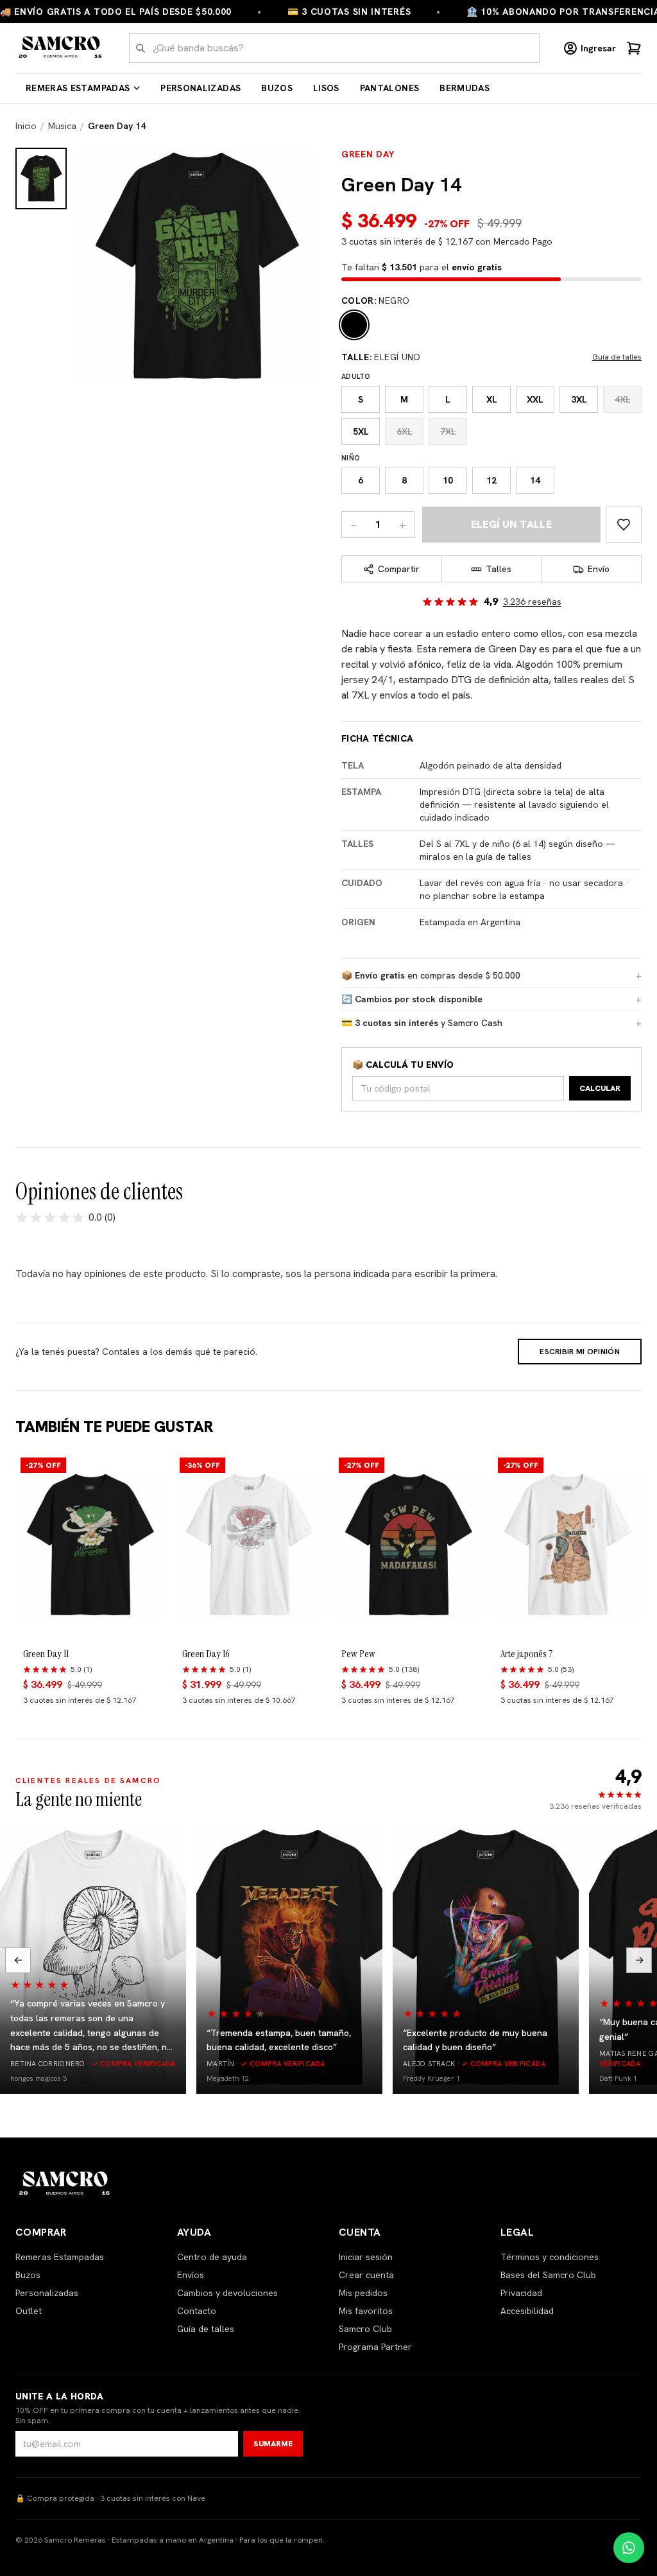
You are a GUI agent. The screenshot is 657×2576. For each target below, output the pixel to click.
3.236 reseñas (532, 602)
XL (492, 399)
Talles (499, 569)
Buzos (277, 88)
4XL (623, 399)
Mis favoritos (366, 2311)
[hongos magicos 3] (93, 1959)
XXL (535, 399)
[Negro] (354, 325)
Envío (599, 569)
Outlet (29, 2311)
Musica (62, 126)
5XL (361, 431)
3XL (579, 399)
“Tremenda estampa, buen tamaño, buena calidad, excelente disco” (279, 2040)
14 (535, 480)
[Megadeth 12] (289, 1959)
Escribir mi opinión (580, 1352)
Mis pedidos (363, 2293)
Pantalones (390, 88)
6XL (405, 431)
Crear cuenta (366, 2275)
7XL (448, 431)
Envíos (191, 2275)
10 (448, 480)
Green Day (368, 154)
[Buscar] (141, 48)
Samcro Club (365, 2329)
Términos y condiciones (550, 2257)
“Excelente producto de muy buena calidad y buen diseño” (475, 2040)
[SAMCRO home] (61, 48)
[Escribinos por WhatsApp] (629, 2548)
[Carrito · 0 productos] (634, 48)
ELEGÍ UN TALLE (512, 524)
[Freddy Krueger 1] (486, 1959)
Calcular (600, 1088)
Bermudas (465, 88)
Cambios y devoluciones (227, 2293)
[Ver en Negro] (41, 178)
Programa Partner (375, 2347)
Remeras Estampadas (78, 88)
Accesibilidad (527, 2311)
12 (491, 480)
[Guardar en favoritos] (624, 525)
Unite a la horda (60, 2396)
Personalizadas (201, 88)
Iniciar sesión (366, 2257)
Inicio (26, 126)
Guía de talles (617, 357)
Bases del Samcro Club (548, 2275)
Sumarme (273, 2444)
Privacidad (521, 2293)
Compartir (399, 569)
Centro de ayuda (212, 2257)
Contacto (197, 2311)
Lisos (326, 88)
